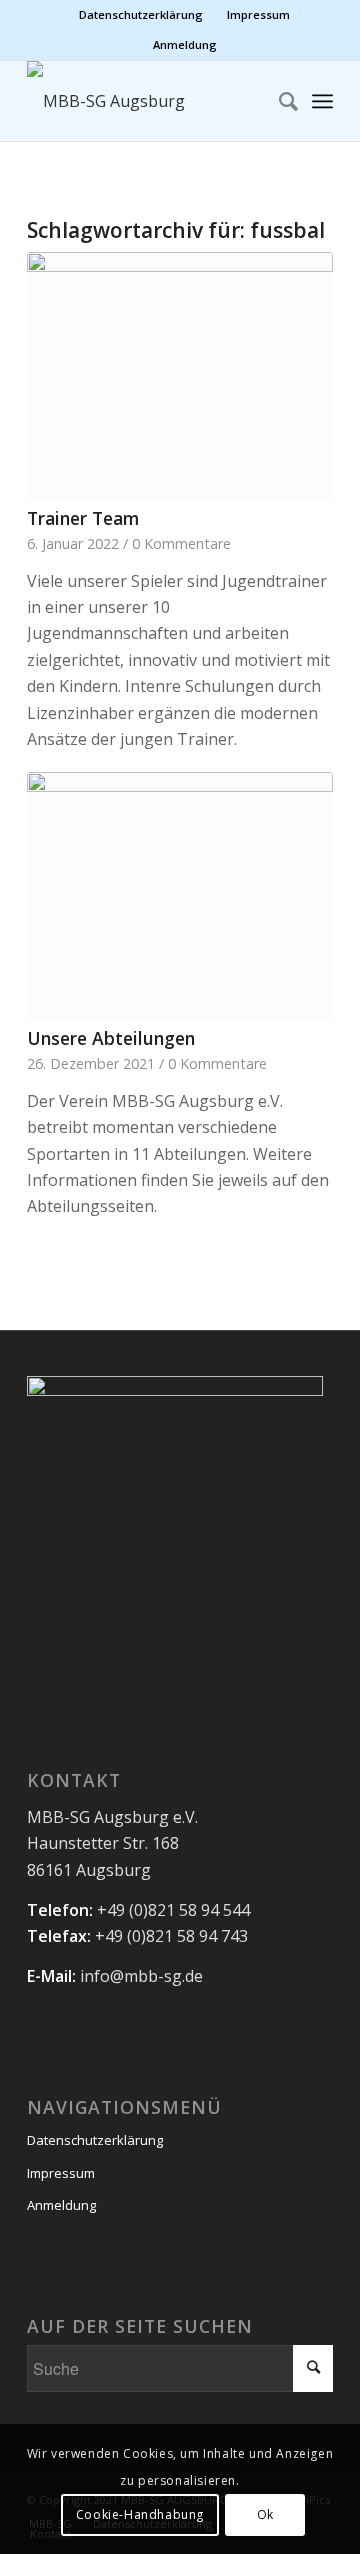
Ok (265, 2514)
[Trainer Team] (180, 375)
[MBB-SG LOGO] (149, 101)
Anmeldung (185, 44)
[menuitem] (141, 15)
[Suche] (278, 101)
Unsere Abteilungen (111, 1038)
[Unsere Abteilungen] (180, 895)
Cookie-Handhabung (140, 2514)
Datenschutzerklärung (141, 14)
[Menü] (322, 101)
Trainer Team (83, 518)
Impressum (258, 14)
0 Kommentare (181, 543)
